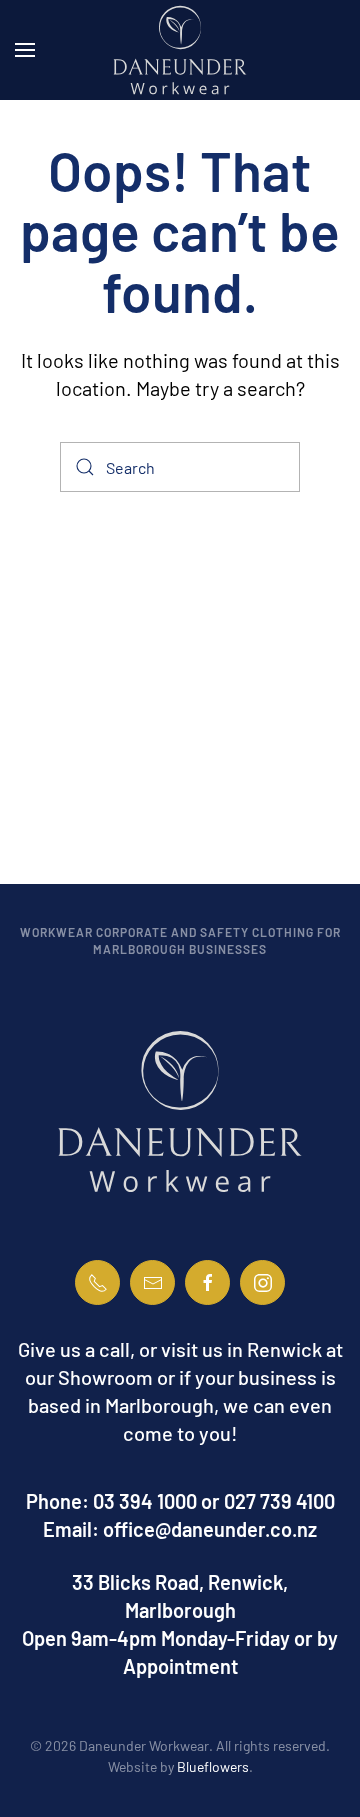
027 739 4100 (279, 1501)
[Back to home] (180, 50)
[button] (25, 50)
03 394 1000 (145, 1501)
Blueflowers (213, 1766)
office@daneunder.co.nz (210, 1529)
